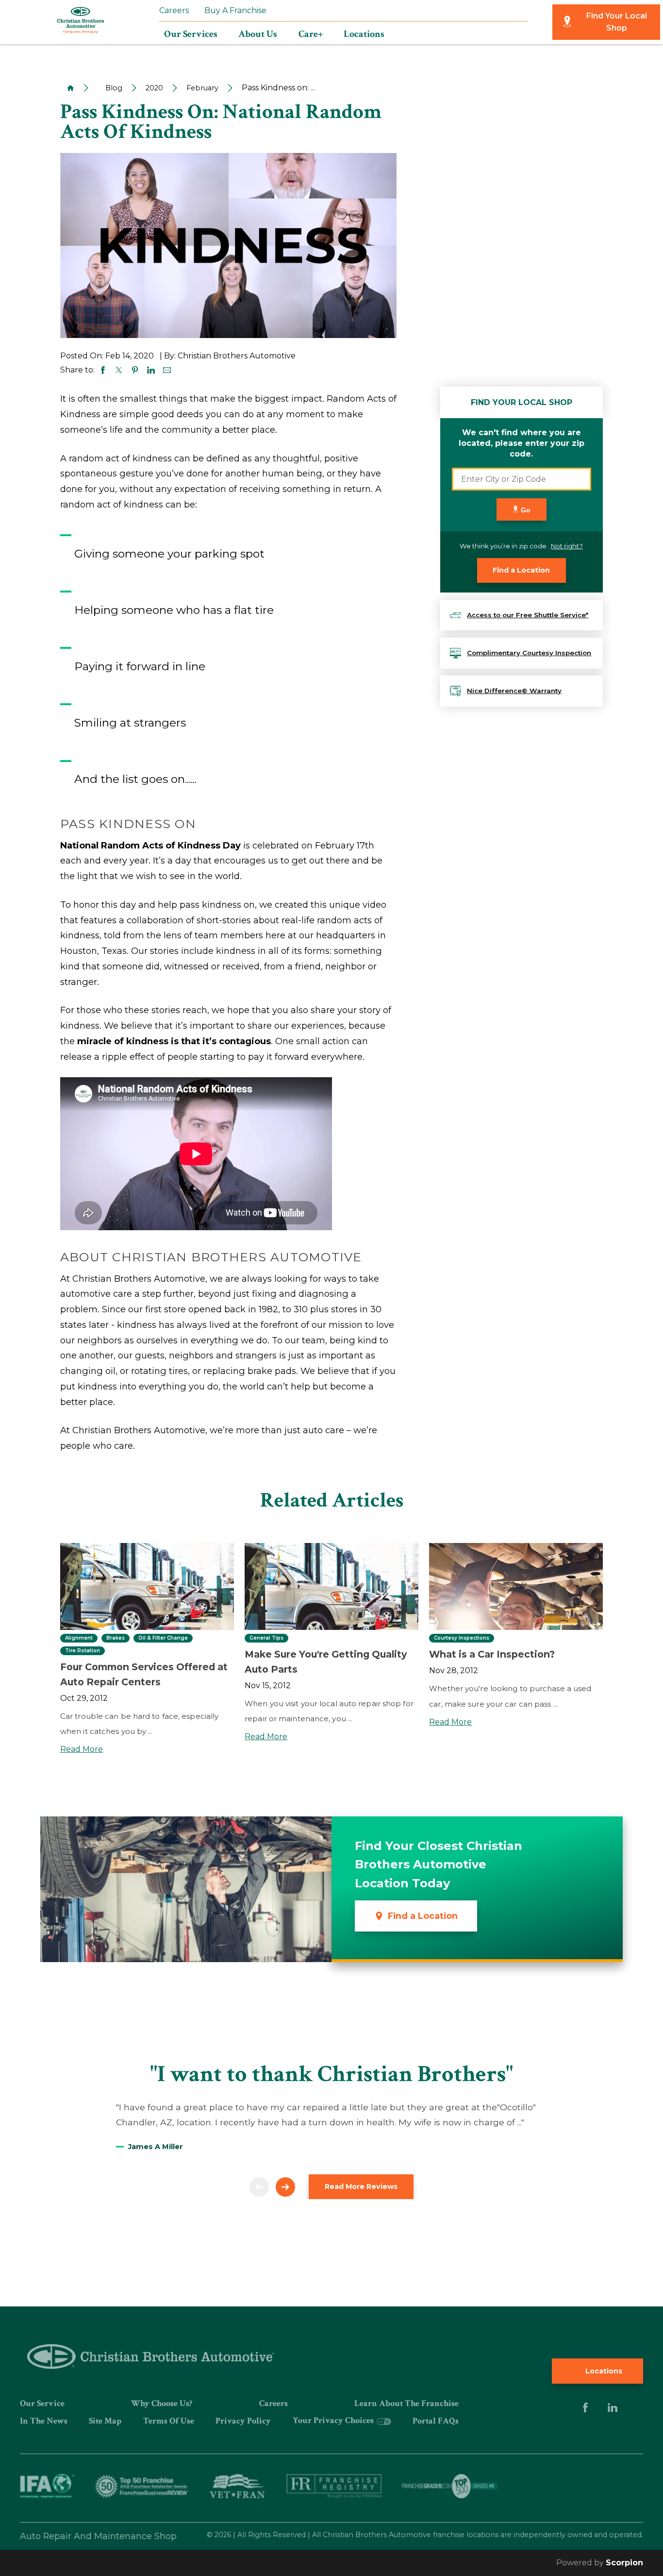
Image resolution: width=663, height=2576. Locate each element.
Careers (174, 10)
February (202, 88)
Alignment (79, 1638)
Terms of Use (169, 2421)
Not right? (567, 546)
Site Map (105, 2421)
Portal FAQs (436, 2421)
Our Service (42, 2403)
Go (525, 510)
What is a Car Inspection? (492, 1654)
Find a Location (521, 570)
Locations (603, 2371)
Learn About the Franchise (406, 2403)
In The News (44, 2421)
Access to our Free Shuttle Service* (528, 615)
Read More (82, 1749)
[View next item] (285, 2187)
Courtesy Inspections (462, 1638)
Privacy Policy (243, 2421)
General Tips (266, 1638)
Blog (114, 88)
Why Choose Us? (162, 2403)
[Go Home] (67, 88)
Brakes (116, 1638)
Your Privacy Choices (334, 2420)
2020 (154, 88)
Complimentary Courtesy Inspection (529, 653)
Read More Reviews (361, 2186)
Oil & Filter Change (163, 1638)
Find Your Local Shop (617, 22)
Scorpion (624, 2563)
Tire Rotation (83, 1651)
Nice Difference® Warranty (514, 691)
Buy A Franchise (235, 10)
